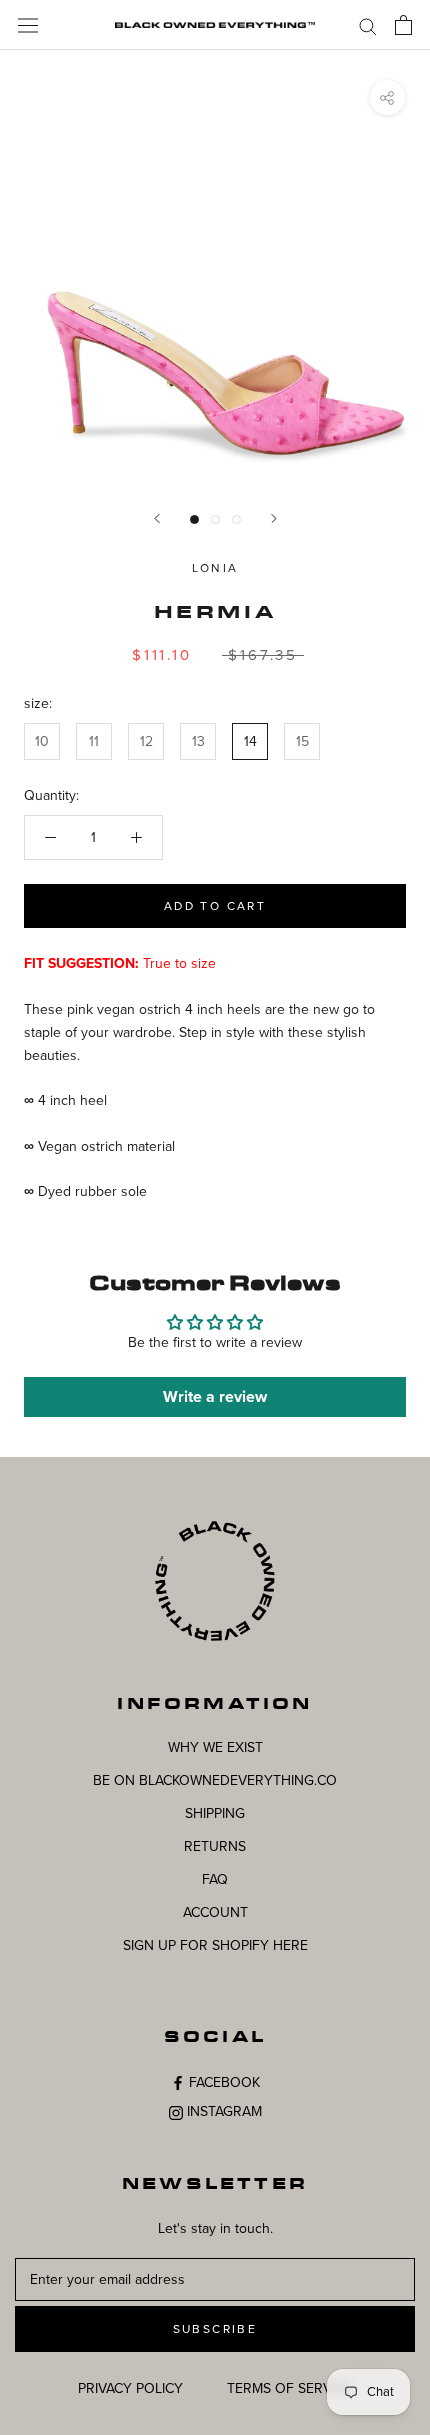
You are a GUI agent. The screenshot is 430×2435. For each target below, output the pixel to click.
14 (250, 741)
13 (198, 741)
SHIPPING (215, 1813)
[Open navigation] (28, 24)
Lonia (215, 568)
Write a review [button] (215, 1397)
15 (302, 741)
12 (146, 741)
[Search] (368, 25)
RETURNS (215, 1846)
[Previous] (157, 518)
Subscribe (215, 2329)
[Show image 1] (194, 519)
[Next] (274, 518)
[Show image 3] (236, 519)
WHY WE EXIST (215, 1747)
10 (42, 741)
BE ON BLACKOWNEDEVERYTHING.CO (215, 1780)
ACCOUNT (215, 1912)
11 (94, 741)
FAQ (215, 1879)
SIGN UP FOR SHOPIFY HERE (215, 1945)
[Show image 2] (215, 519)
